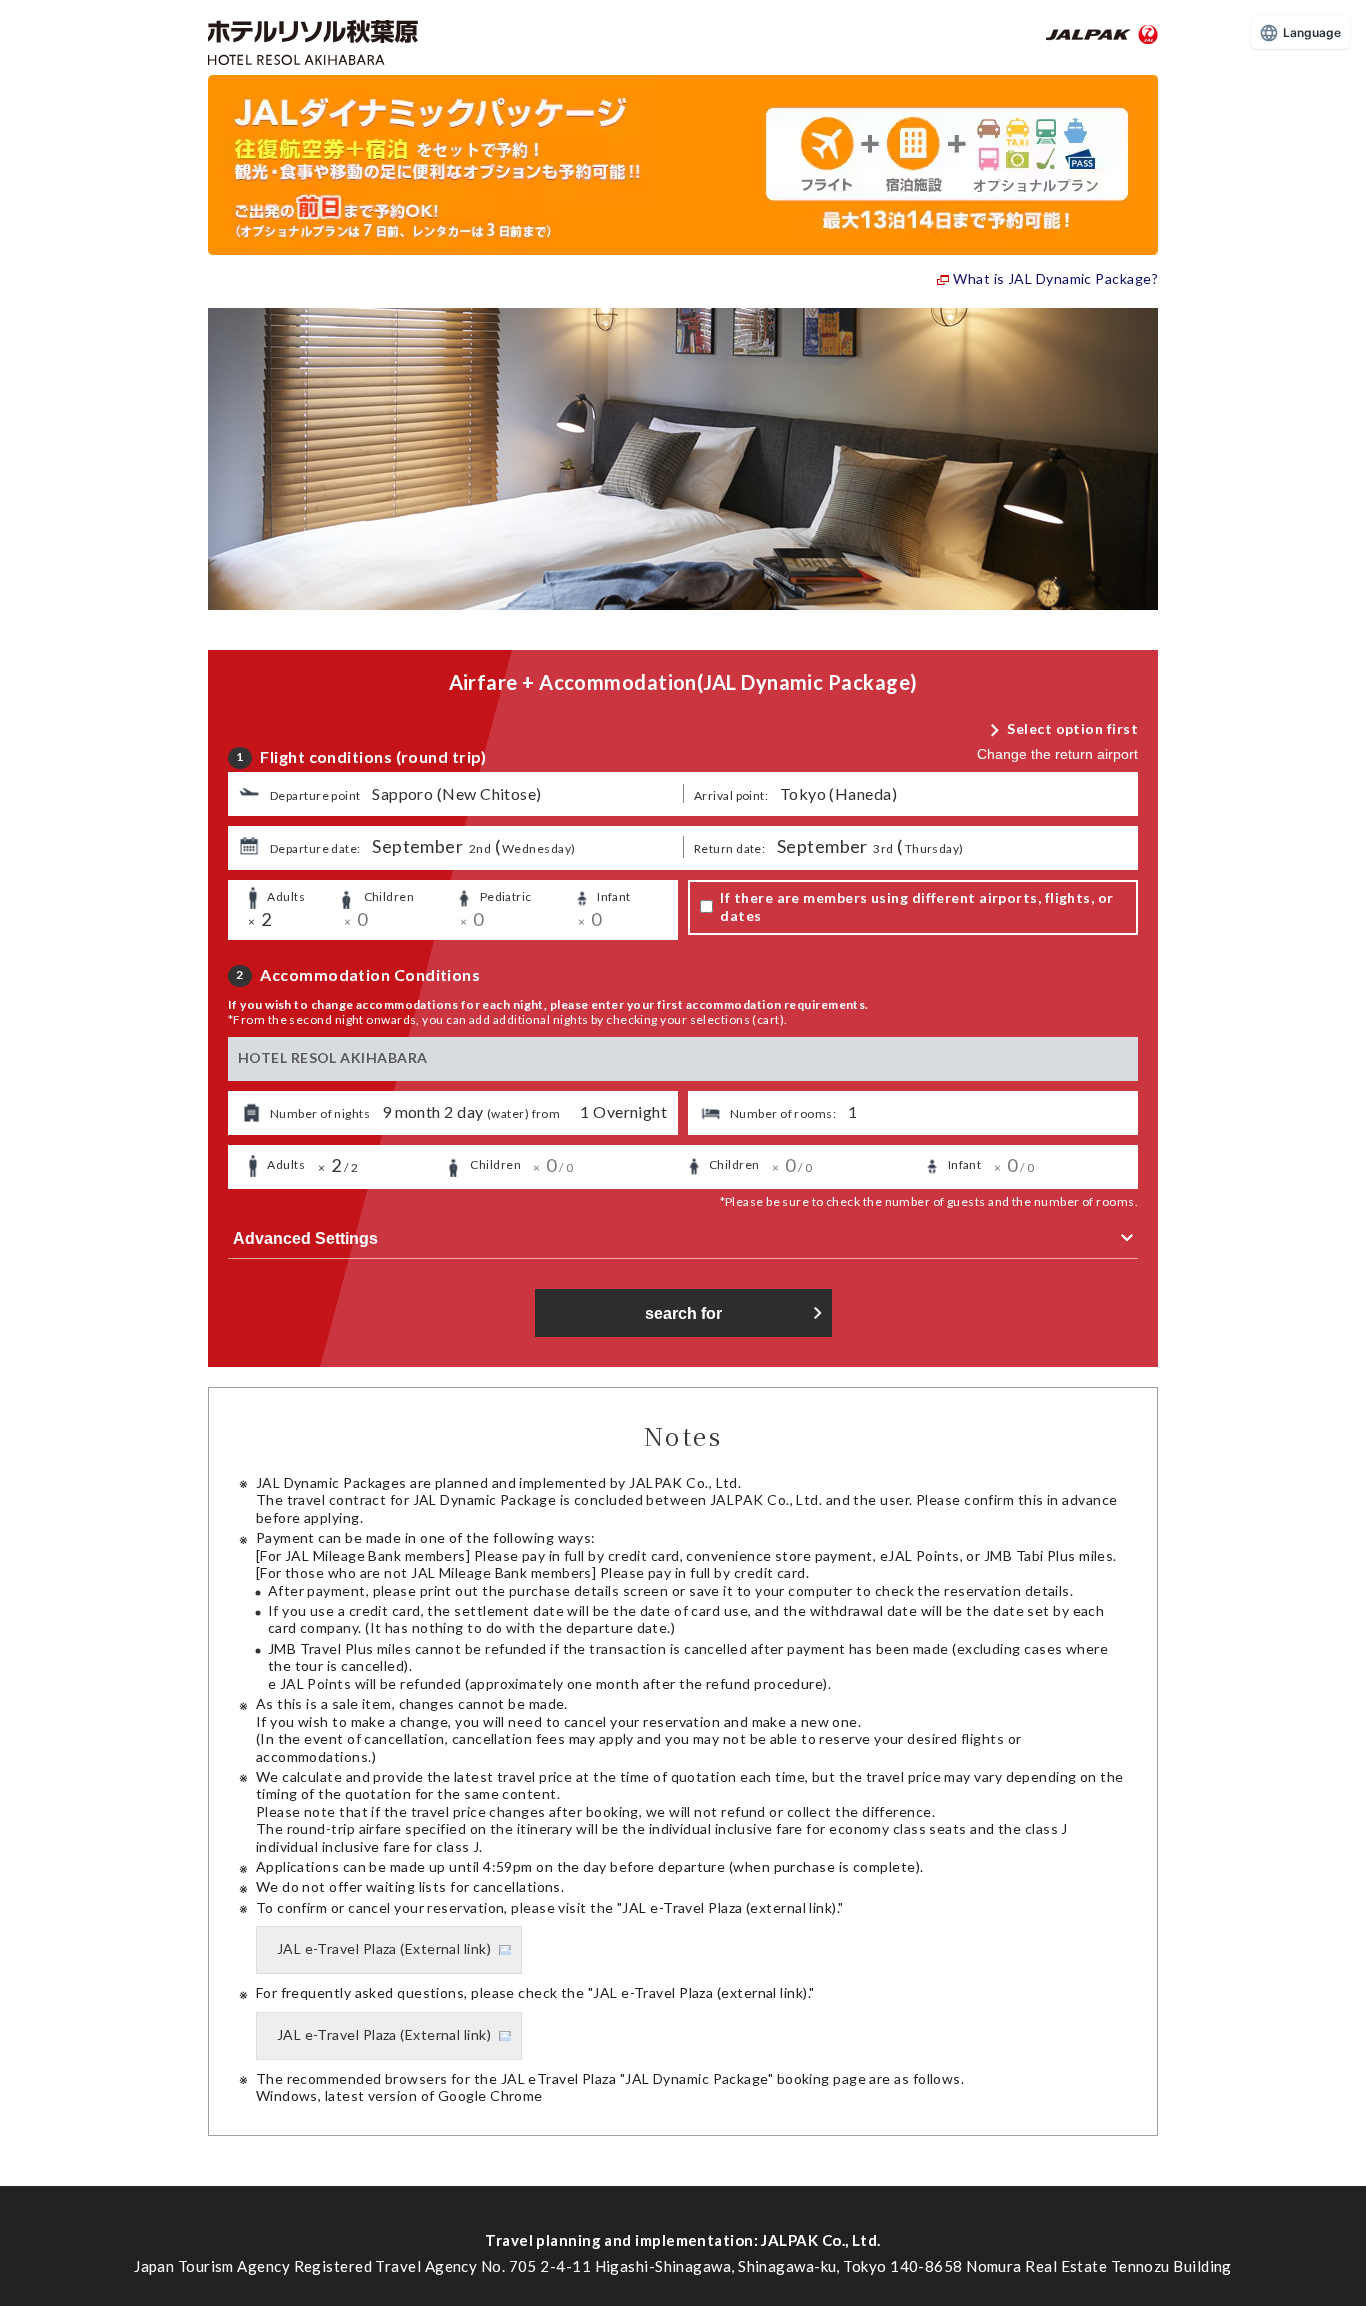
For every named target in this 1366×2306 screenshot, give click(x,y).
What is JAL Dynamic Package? (1055, 278)
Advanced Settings (305, 1238)
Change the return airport (1057, 754)
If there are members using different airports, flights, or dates (916, 906)
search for (683, 1313)
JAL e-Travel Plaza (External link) (384, 1948)
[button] (455, 794)
